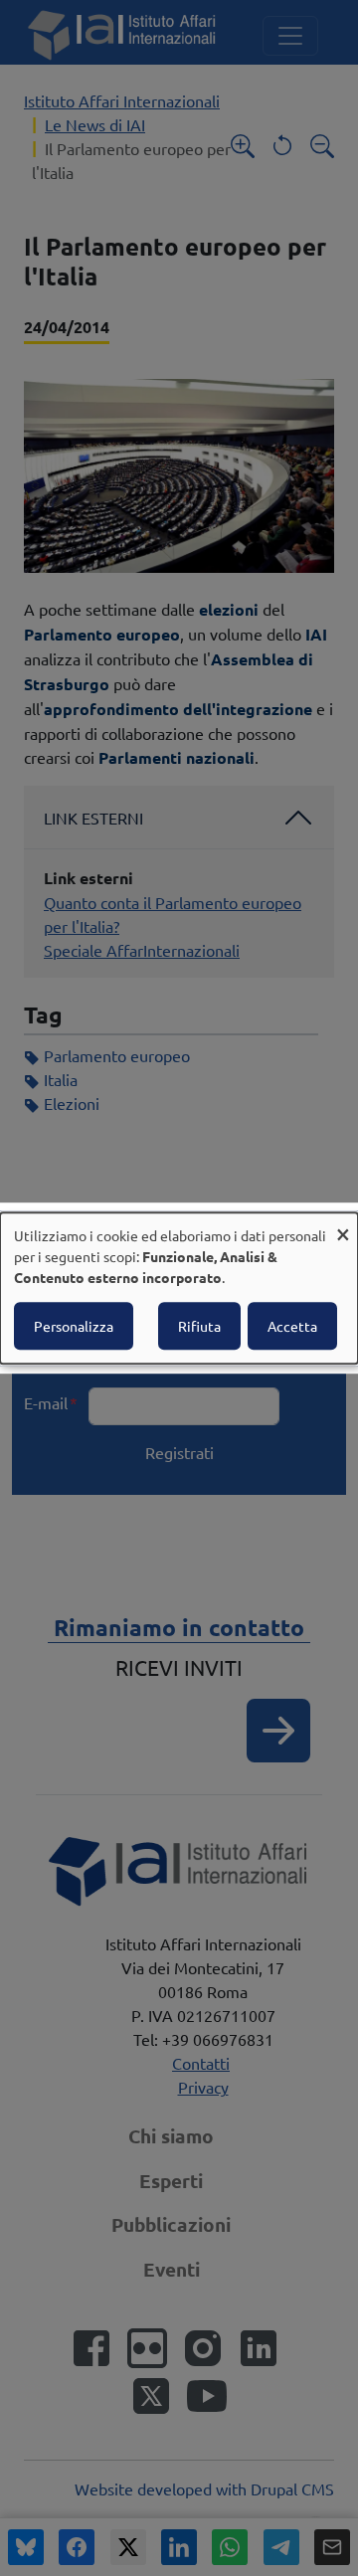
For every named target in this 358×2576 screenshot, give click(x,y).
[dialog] (179, 1288)
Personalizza (74, 1326)
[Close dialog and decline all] (343, 1225)
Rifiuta (199, 1326)
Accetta (292, 1326)
